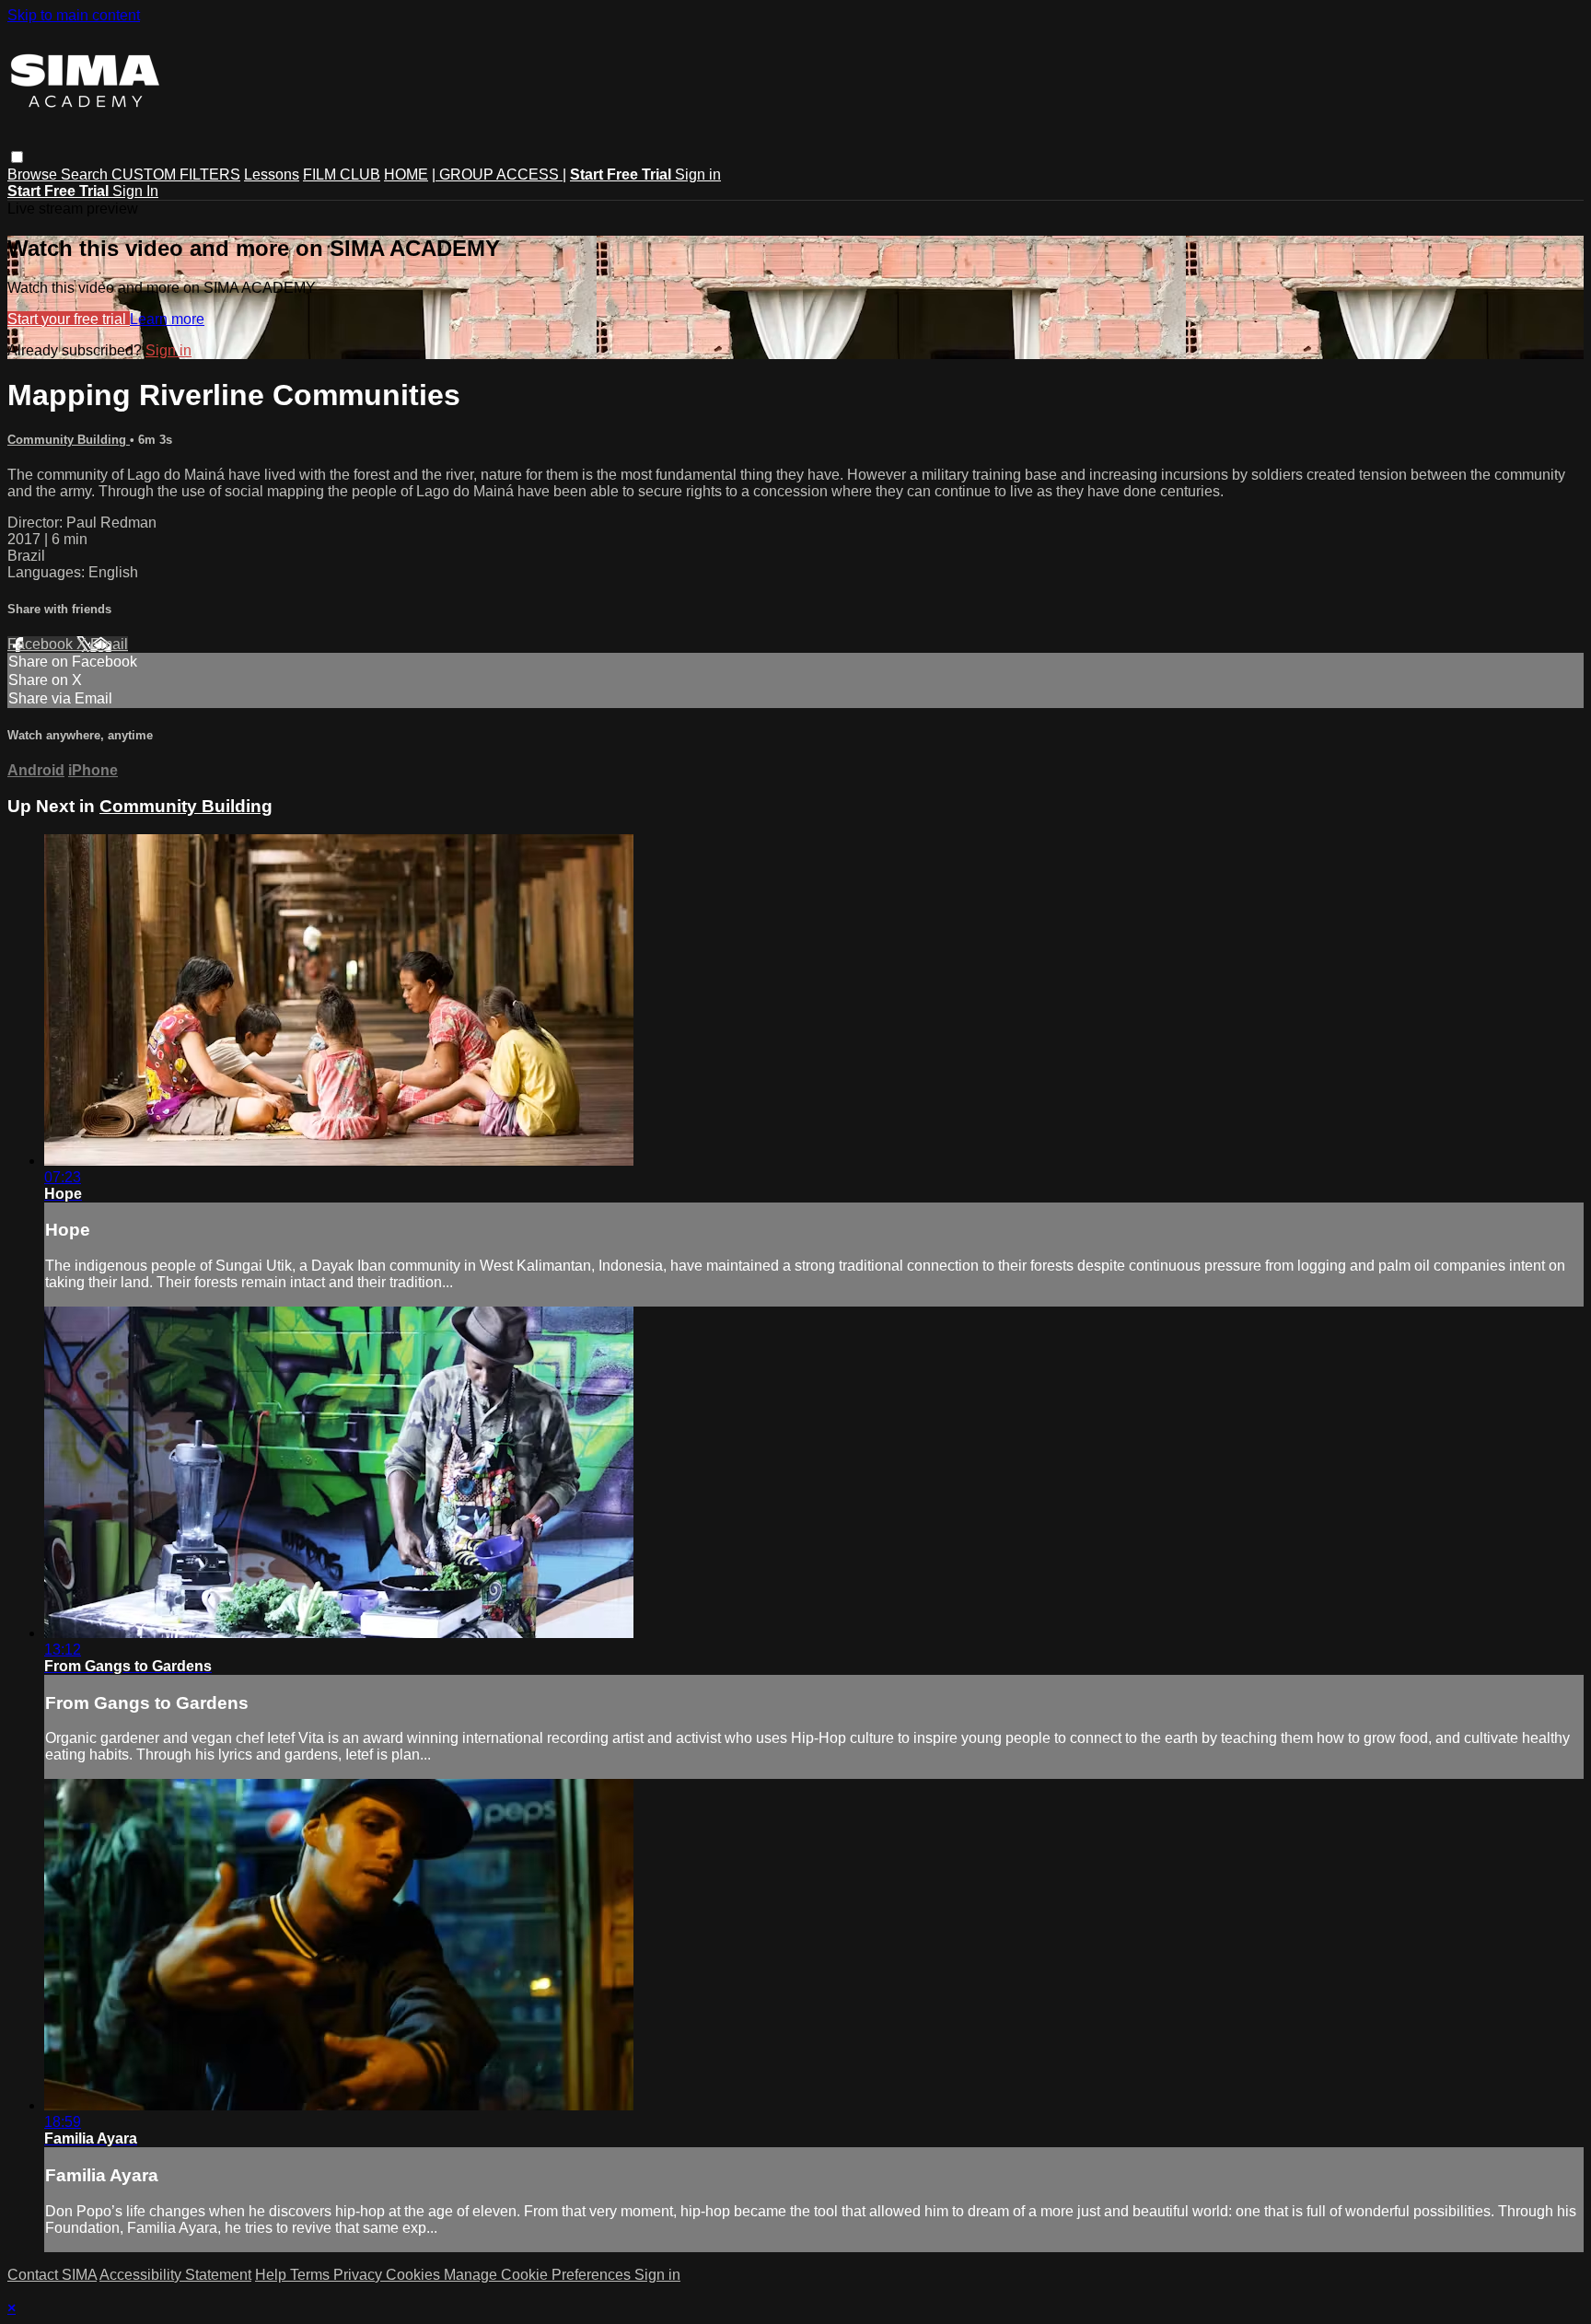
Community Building (69, 440)
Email (109, 644)
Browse (34, 174)
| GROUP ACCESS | (499, 174)
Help (273, 2275)
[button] (17, 157)
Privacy (360, 2275)
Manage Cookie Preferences (539, 2275)
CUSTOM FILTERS (176, 174)
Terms (312, 2275)
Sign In (135, 191)
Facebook (42, 644)
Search (86, 174)
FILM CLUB (342, 174)
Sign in (698, 174)
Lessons (272, 174)
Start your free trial (69, 319)
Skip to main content (74, 15)
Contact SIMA (52, 2275)
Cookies (415, 2275)
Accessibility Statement (175, 2275)
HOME (406, 174)
